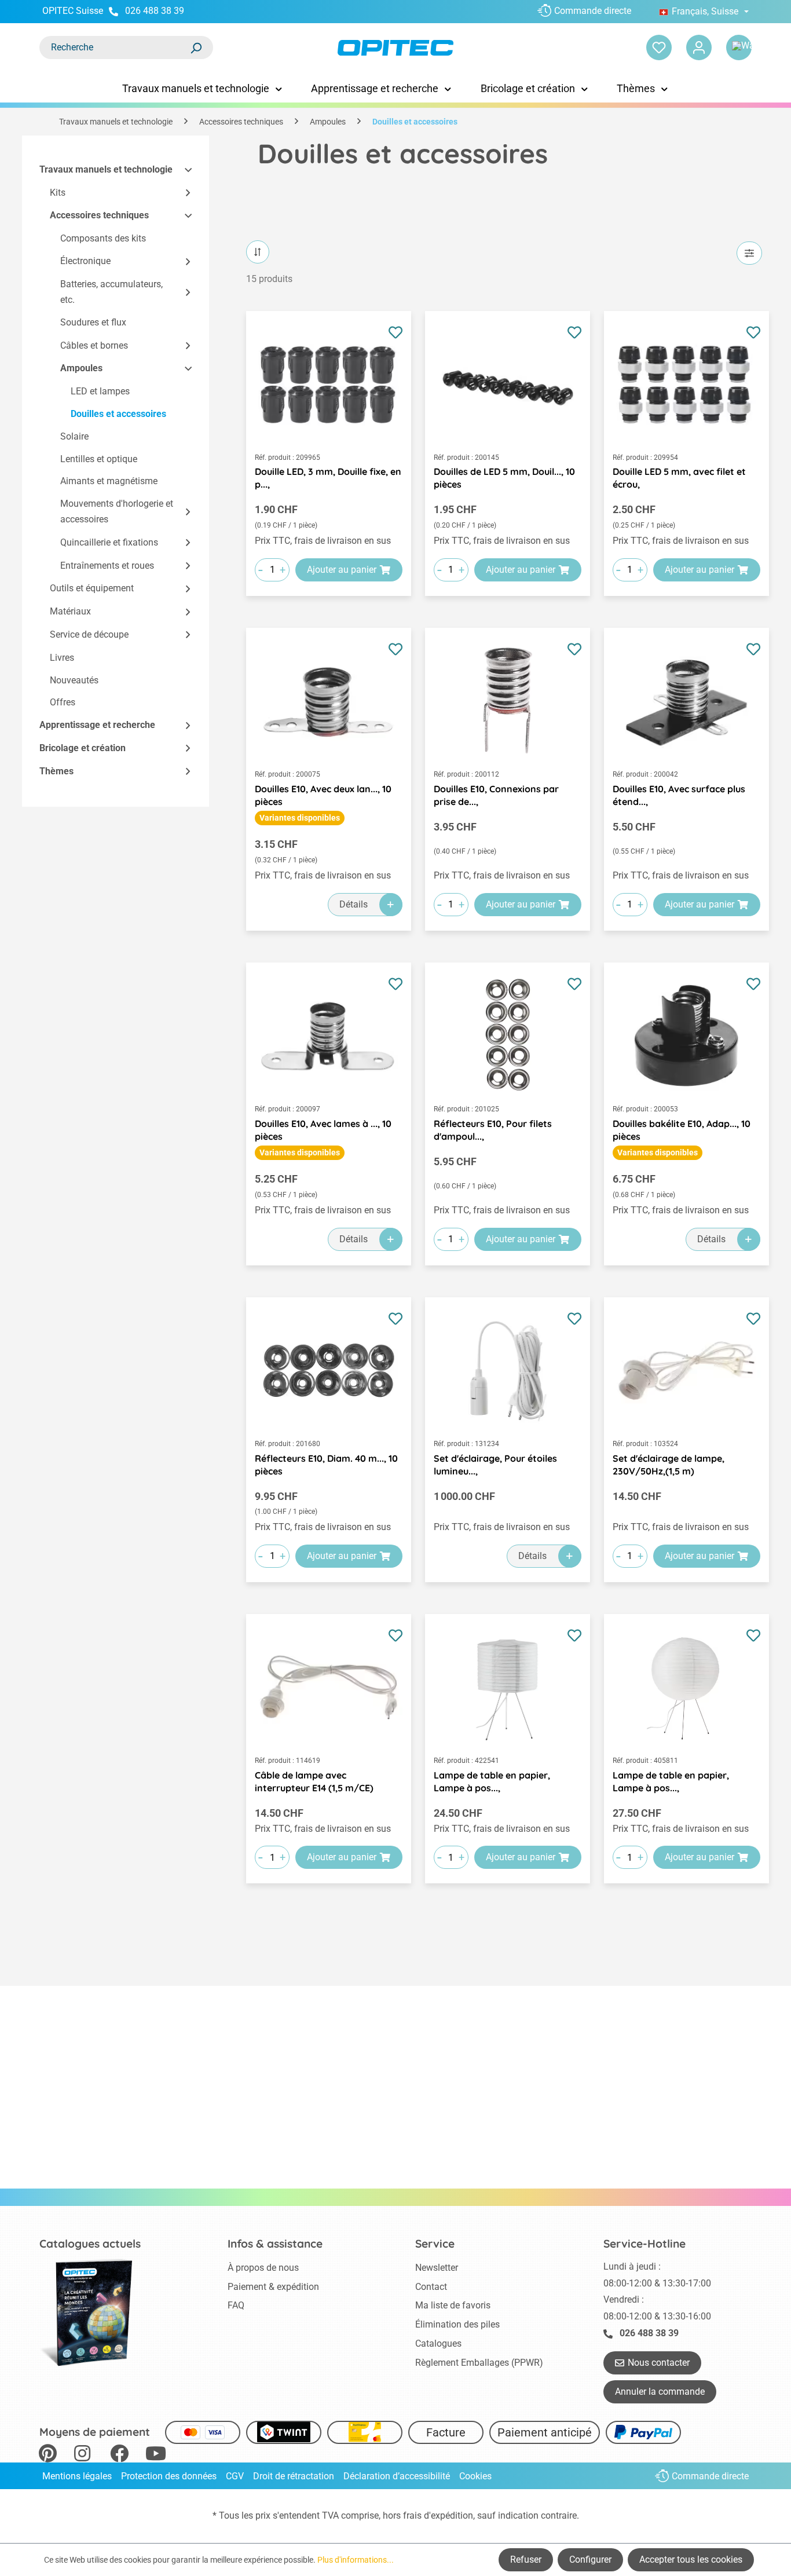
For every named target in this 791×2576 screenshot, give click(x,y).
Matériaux (70, 611)
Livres (62, 658)
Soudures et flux (93, 323)
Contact (431, 2287)
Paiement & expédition (273, 2287)
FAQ (236, 2305)
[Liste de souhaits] (659, 47)
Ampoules (81, 368)
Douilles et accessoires (118, 414)
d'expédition (448, 2515)
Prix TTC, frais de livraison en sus (323, 541)
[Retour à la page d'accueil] (396, 48)
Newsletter (437, 2268)
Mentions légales (77, 2476)
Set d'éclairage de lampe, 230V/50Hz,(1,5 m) (669, 1465)
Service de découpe (89, 634)
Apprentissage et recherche (97, 725)
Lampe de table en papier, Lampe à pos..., (492, 1781)
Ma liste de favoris (453, 2305)
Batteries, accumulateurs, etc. (111, 292)
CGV (235, 2476)
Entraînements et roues (107, 566)
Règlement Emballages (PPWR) (479, 2363)
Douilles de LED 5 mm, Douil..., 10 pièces (504, 478)
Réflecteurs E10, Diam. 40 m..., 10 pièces (326, 1465)
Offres (63, 702)
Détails (354, 904)
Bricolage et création (83, 748)
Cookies (475, 2476)
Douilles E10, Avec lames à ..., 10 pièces (323, 1130)
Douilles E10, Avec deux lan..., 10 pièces (323, 795)
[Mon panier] (739, 47)
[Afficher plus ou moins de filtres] (749, 253)
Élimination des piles (457, 2324)
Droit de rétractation (294, 2476)
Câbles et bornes (94, 345)
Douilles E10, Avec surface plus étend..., (679, 795)
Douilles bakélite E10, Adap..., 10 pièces (682, 1130)
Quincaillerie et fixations (109, 542)
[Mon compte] (699, 47)
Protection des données (169, 2476)
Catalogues (438, 2343)
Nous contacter (659, 2363)
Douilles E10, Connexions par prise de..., (496, 795)
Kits (58, 193)
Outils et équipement (92, 588)
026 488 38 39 (155, 11)
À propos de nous (263, 2268)
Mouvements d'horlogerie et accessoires (117, 511)
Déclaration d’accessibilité (397, 2476)
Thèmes (56, 771)
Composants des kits (103, 239)
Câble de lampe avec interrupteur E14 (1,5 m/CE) (314, 1781)
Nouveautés (74, 680)
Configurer (590, 2559)
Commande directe (593, 11)
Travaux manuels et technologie (106, 169)
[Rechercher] (196, 47)
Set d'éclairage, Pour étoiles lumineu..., (495, 1465)
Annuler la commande (660, 2392)
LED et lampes (100, 391)
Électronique (85, 261)
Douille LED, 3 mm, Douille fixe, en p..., (328, 478)
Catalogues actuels (90, 2244)
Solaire (74, 436)
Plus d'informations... (356, 2560)
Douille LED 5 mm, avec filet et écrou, (679, 478)
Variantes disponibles (300, 818)
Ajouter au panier (342, 570)
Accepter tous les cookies (691, 2559)
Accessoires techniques (99, 216)
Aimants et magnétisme (109, 481)
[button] (183, 170)
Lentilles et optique (99, 459)
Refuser (526, 2559)
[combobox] (115, 47)
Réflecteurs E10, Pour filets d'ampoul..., (493, 1130)
